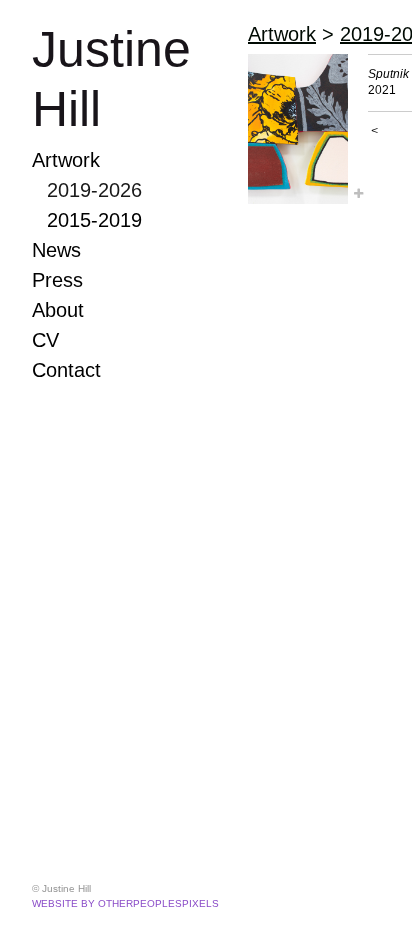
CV (45, 340)
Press (57, 280)
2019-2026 (94, 190)
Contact (66, 370)
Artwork (66, 160)
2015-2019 (94, 220)
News (56, 250)
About (58, 310)
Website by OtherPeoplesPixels (125, 903)
